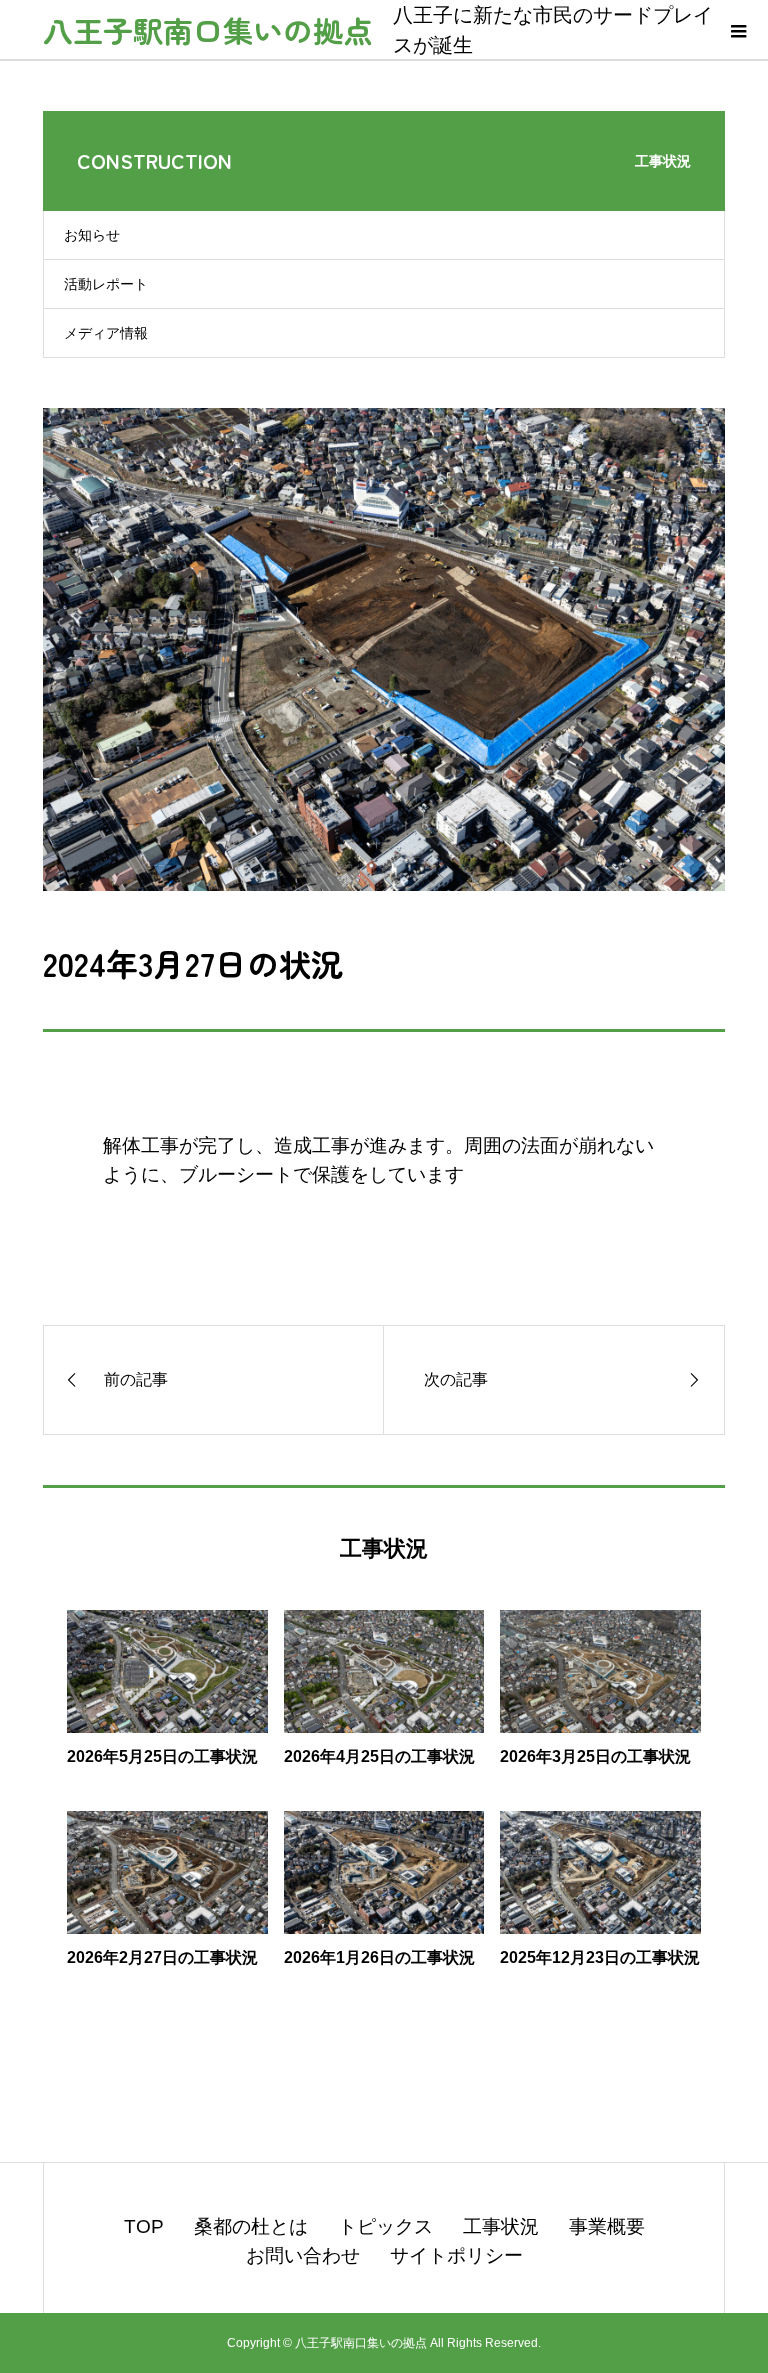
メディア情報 (106, 333)
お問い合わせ (303, 2255)
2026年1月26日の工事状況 (379, 1957)
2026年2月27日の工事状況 (162, 1957)
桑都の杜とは (251, 2226)
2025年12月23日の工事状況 (600, 1957)
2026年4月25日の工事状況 (379, 1756)
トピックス (385, 2226)
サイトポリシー (456, 2255)
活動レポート (106, 284)
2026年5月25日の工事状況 (162, 1756)
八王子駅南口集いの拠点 (208, 30)
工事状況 (501, 2226)
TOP (144, 2226)
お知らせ (92, 235)
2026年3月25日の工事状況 (595, 1756)
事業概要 (607, 2226)
